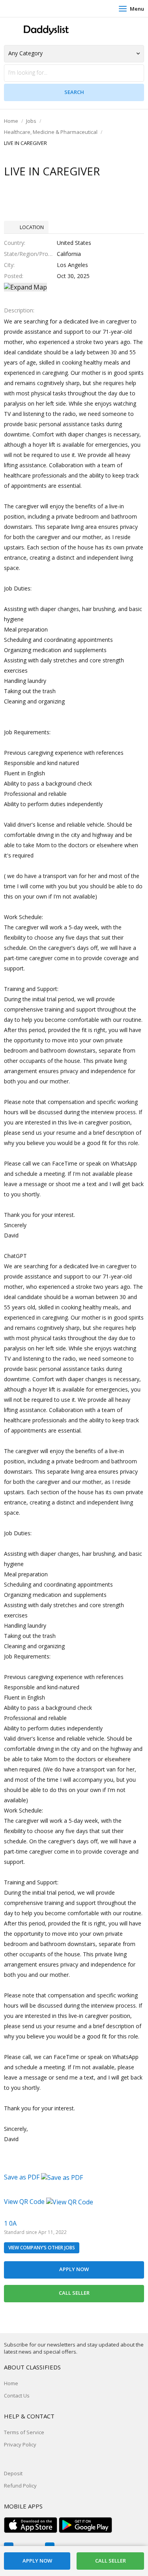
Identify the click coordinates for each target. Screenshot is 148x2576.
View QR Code (24, 2202)
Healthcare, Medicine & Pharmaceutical (51, 132)
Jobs (31, 121)
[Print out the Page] (67, 187)
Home (11, 121)
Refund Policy (20, 2486)
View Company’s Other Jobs (42, 2248)
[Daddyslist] (45, 30)
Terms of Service (24, 2432)
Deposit (13, 2473)
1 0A (10, 2223)
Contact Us (17, 2395)
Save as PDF (22, 2177)
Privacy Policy (20, 2444)
